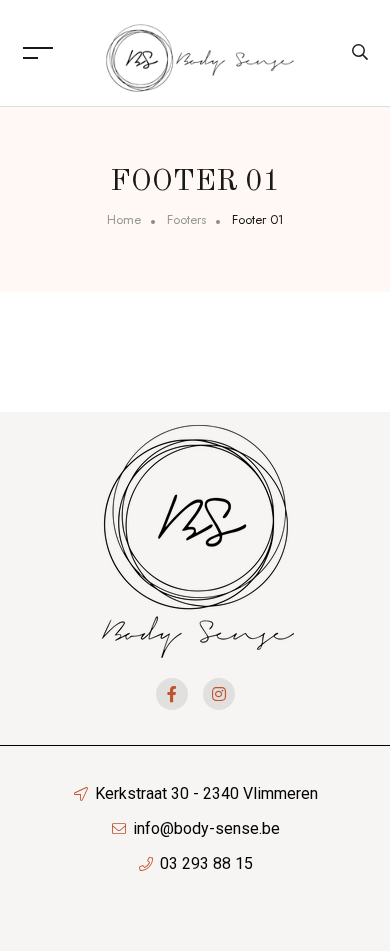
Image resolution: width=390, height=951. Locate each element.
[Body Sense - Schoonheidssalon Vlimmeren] (200, 51)
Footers (186, 219)
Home (124, 219)
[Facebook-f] (172, 694)
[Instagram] (219, 694)
